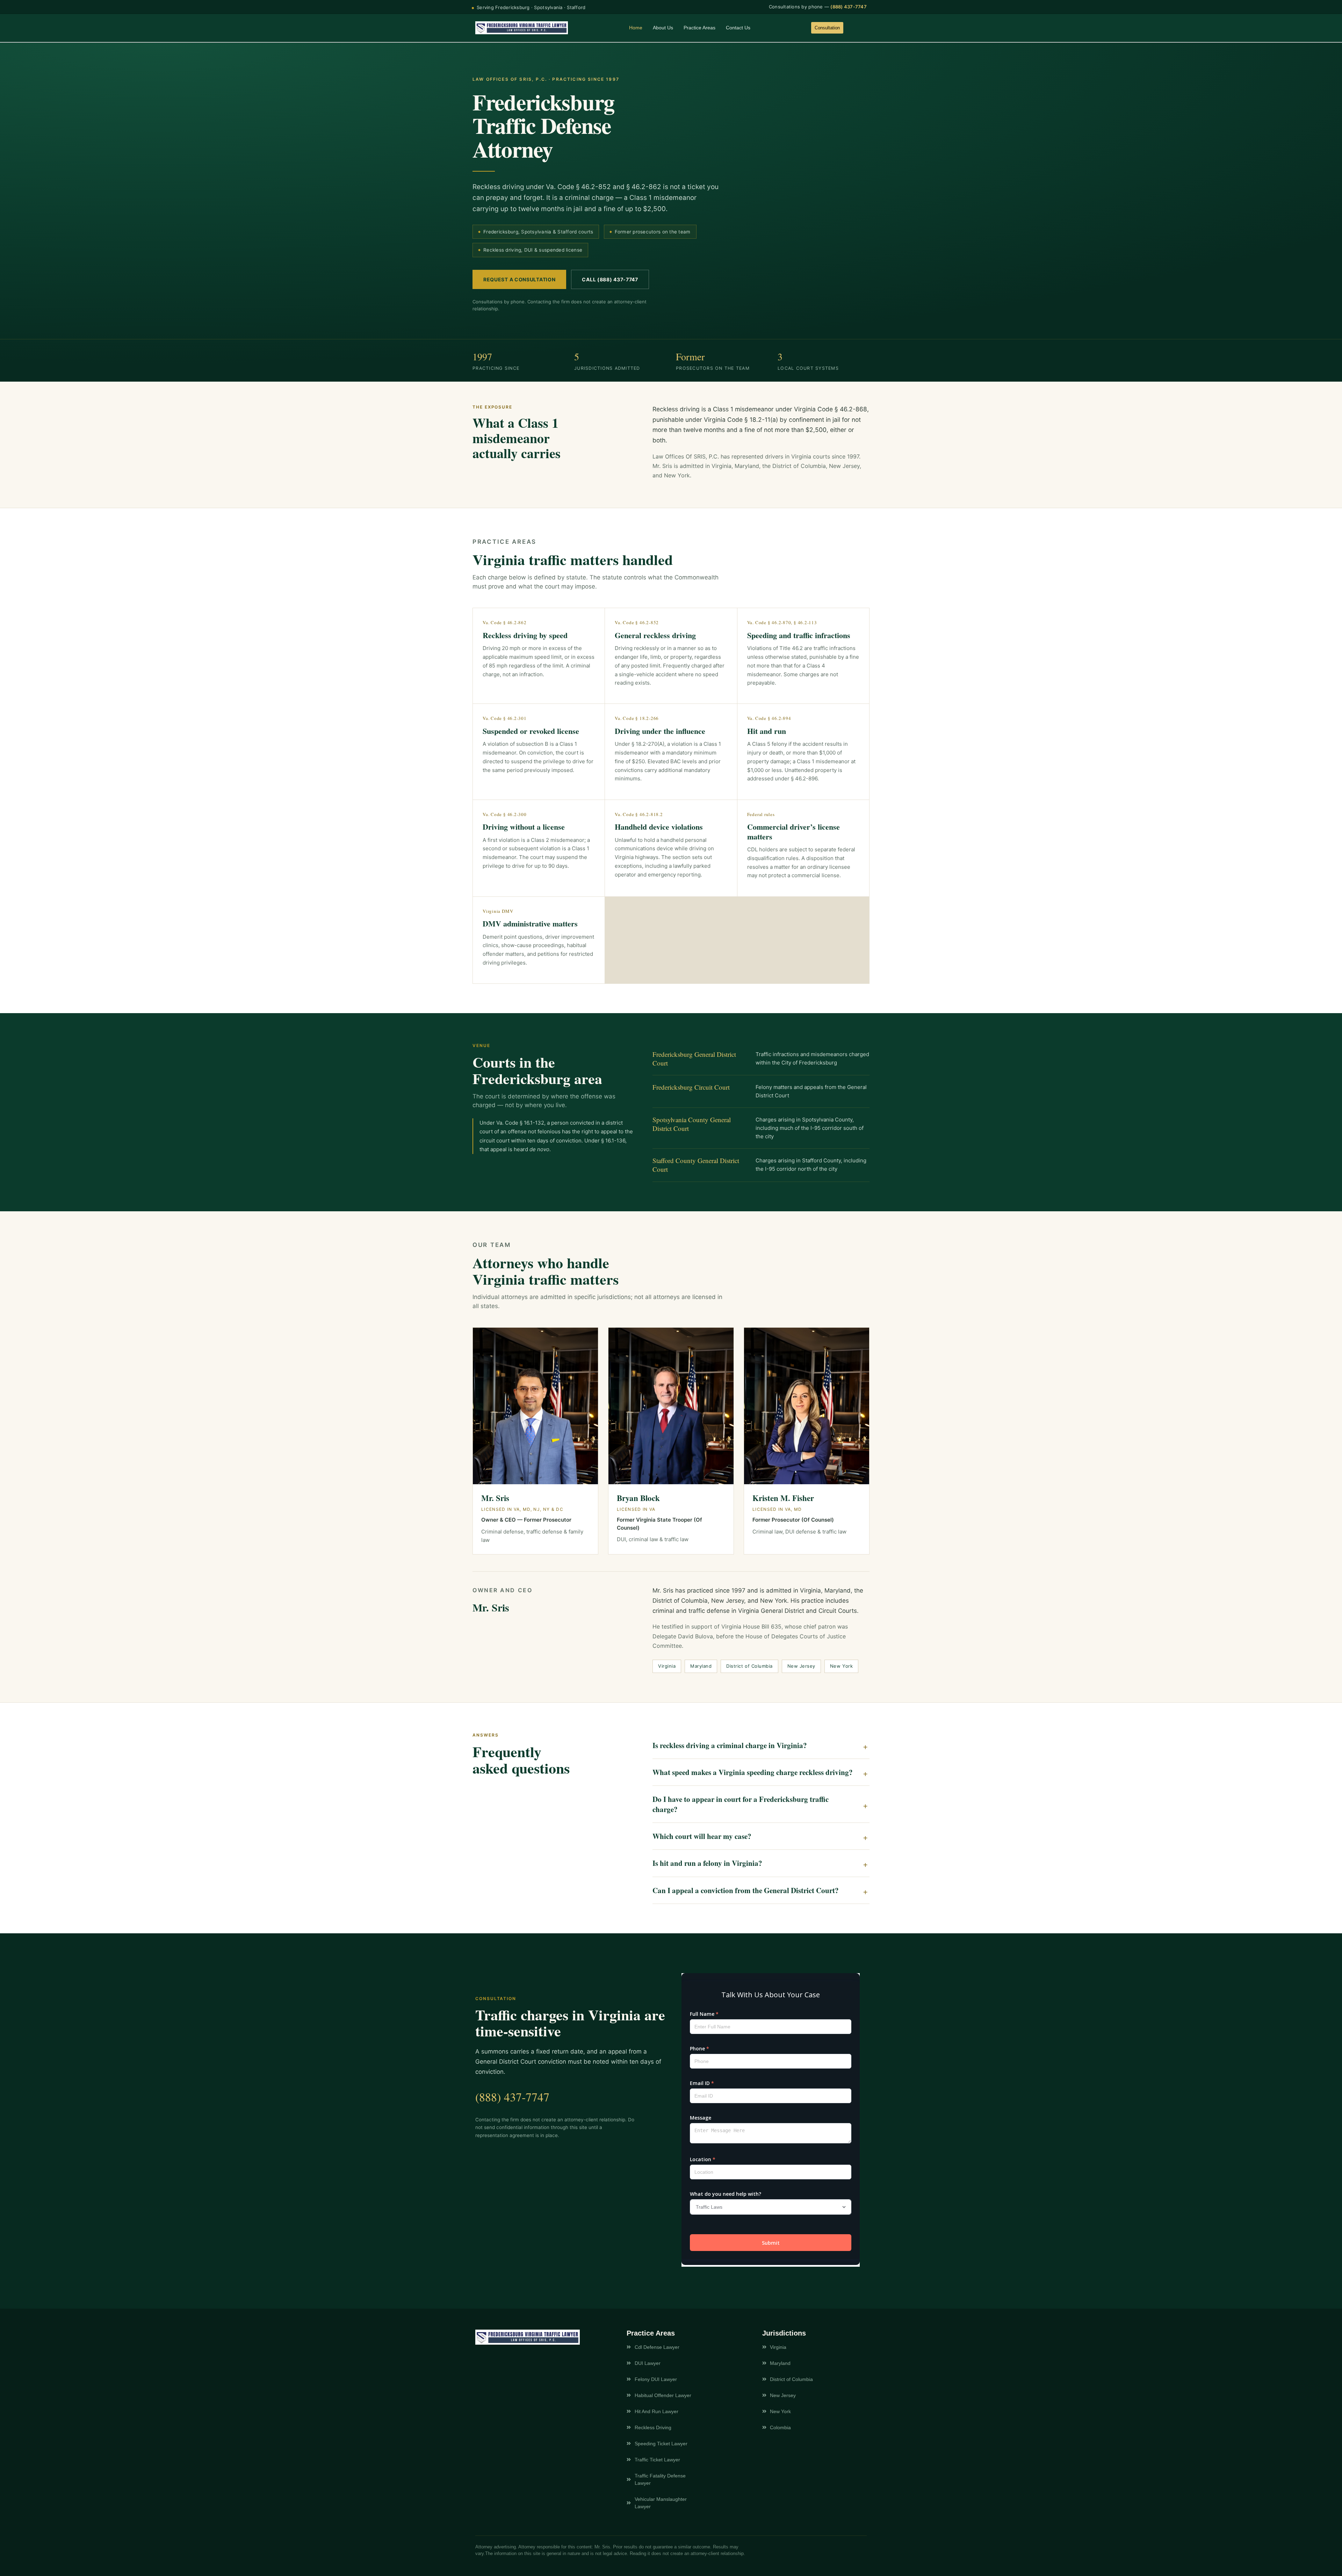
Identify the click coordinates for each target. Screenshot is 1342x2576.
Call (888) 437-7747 (610, 279)
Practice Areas (699, 28)
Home (636, 28)
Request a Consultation (519, 279)
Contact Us (738, 28)
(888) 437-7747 (849, 7)
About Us (663, 28)
